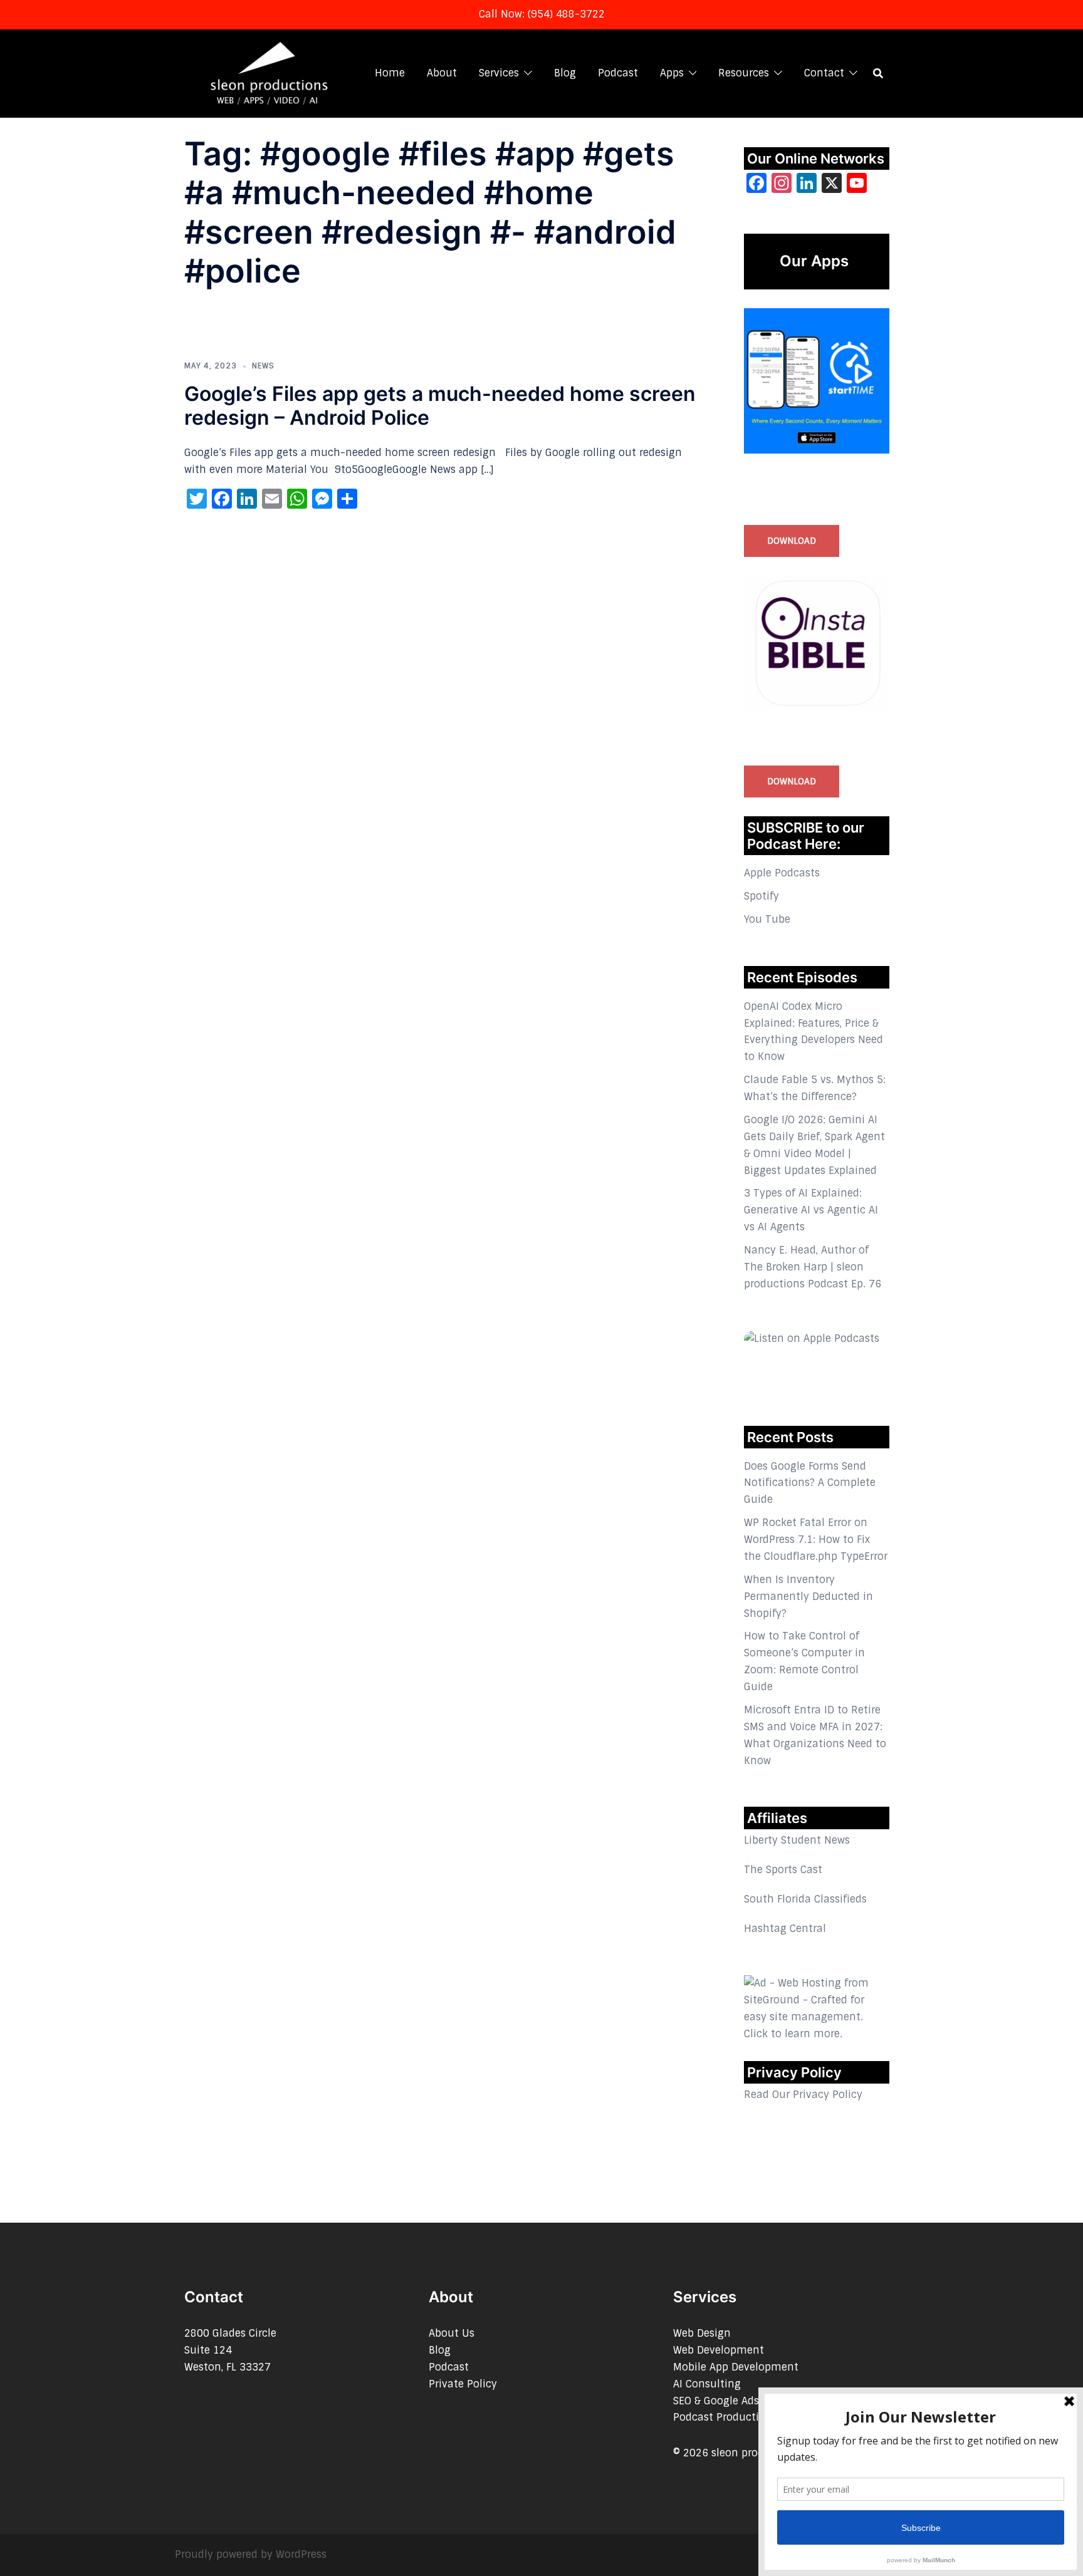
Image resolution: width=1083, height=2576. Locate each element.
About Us (452, 2333)
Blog (565, 73)
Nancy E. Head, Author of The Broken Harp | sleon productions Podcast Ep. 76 (813, 1267)
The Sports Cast (783, 1870)
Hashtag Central (785, 1929)
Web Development (719, 2350)
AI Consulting (707, 2384)
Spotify (761, 896)
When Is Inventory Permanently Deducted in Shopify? (808, 1597)
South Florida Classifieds (805, 1899)
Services (499, 73)
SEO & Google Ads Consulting (745, 2401)
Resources (744, 73)
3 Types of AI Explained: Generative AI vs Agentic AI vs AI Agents (811, 1210)
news (263, 366)
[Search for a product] (878, 73)
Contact (824, 73)
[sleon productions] (268, 72)
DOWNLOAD (792, 541)
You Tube (767, 919)
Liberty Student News (797, 1840)
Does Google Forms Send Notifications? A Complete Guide (810, 1483)
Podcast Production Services (744, 2417)
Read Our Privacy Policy (803, 2095)
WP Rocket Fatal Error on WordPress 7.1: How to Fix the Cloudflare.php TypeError (816, 1540)
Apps (672, 73)
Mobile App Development (736, 2367)
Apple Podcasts (782, 873)
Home (390, 73)
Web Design (702, 2333)
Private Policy (463, 2384)
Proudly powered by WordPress (251, 2554)
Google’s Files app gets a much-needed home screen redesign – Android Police (440, 406)
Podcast (618, 73)
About (442, 73)
